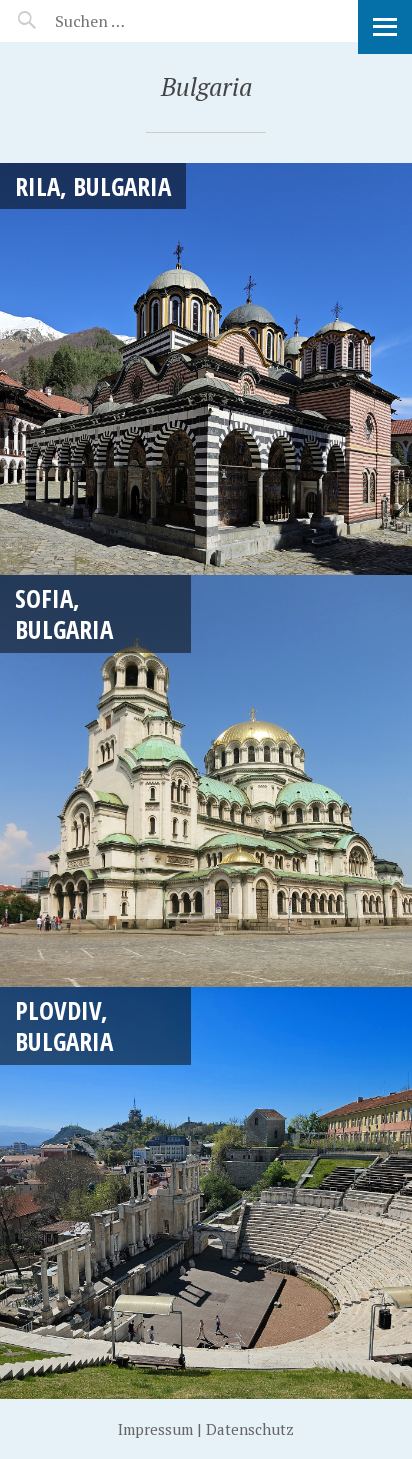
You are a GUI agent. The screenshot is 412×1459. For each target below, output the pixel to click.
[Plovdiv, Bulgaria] (206, 1193)
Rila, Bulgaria (93, 186)
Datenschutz (250, 1429)
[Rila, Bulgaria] (206, 369)
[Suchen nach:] (137, 21)
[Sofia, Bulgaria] (206, 781)
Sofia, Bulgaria (64, 613)
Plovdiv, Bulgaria (64, 1025)
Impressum (155, 1429)
